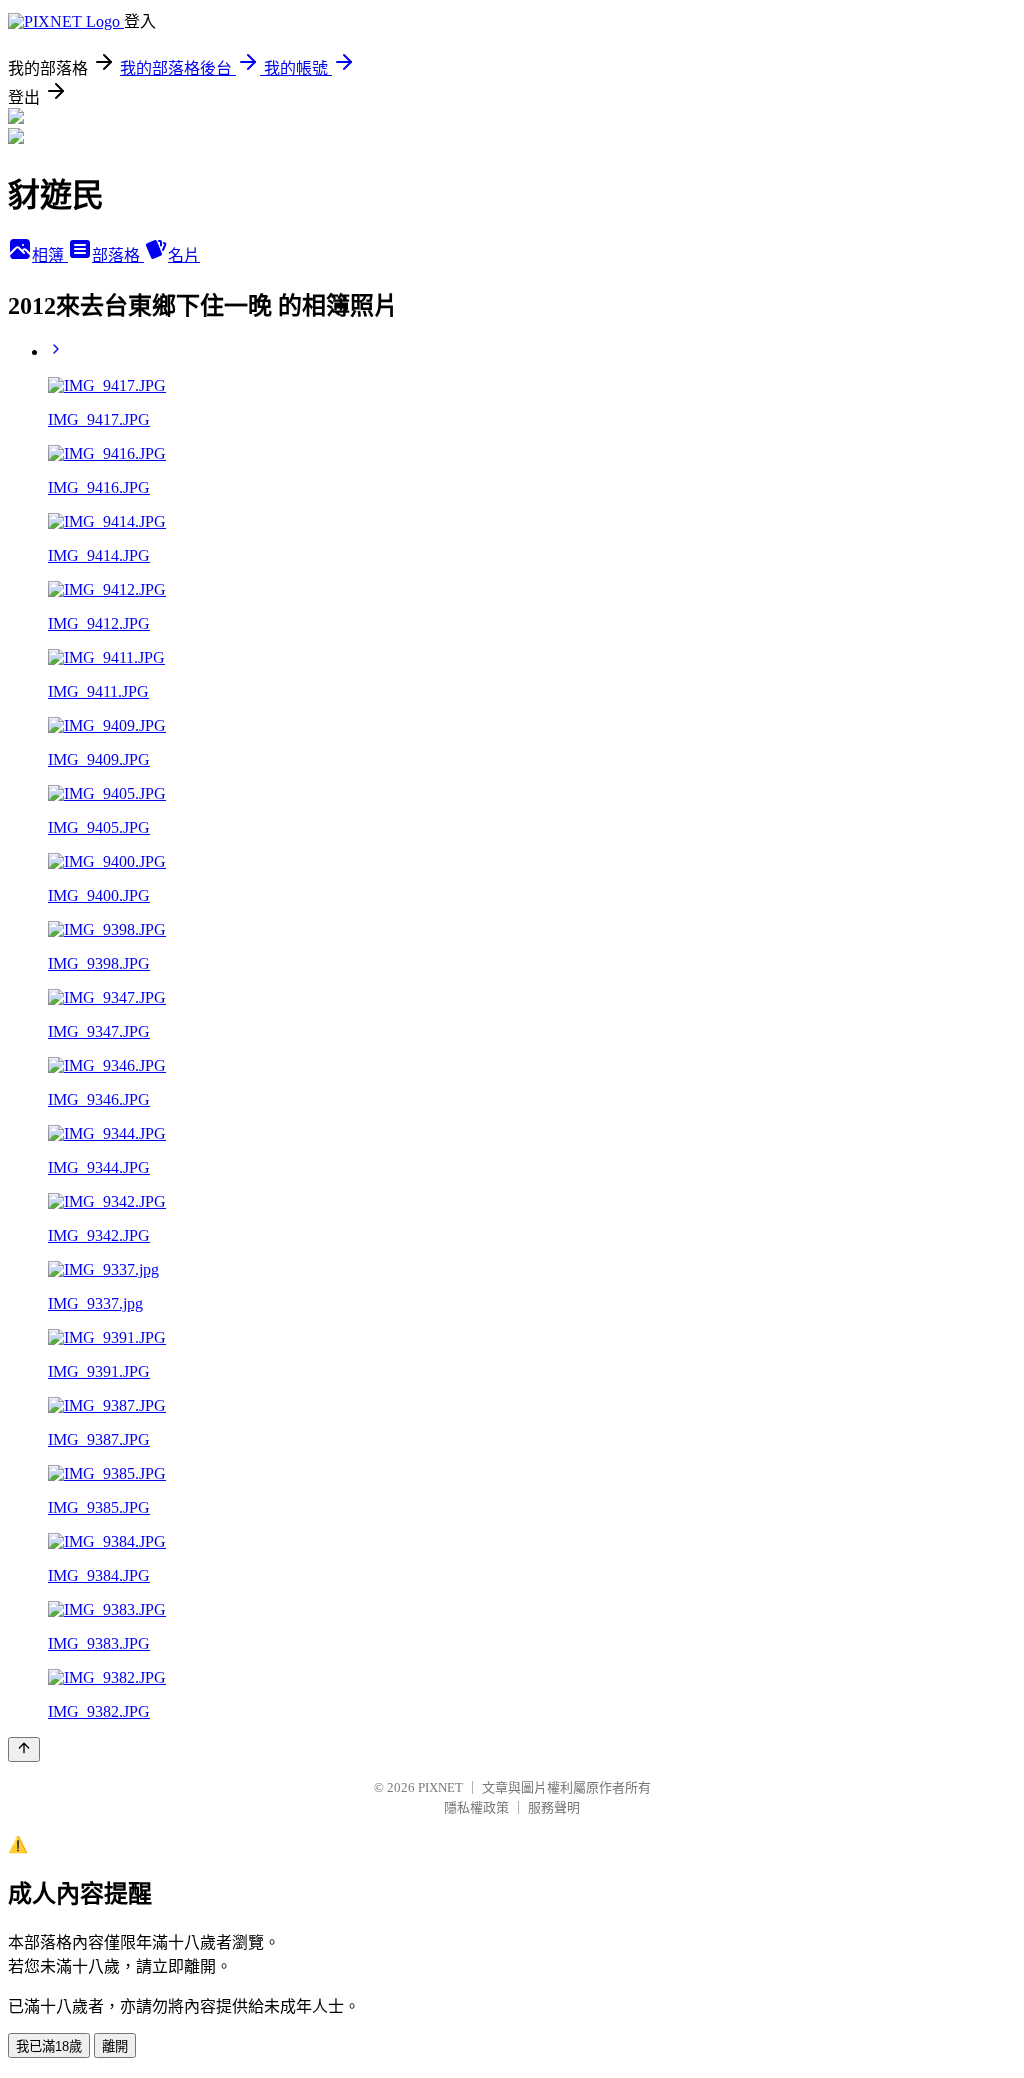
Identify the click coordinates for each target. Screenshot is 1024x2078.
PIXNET (440, 1787)
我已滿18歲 (49, 2046)
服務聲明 (554, 1807)
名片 (184, 255)
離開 (115, 2046)
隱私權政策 (476, 1807)
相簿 (50, 255)
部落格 (118, 255)
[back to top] (24, 1749)
